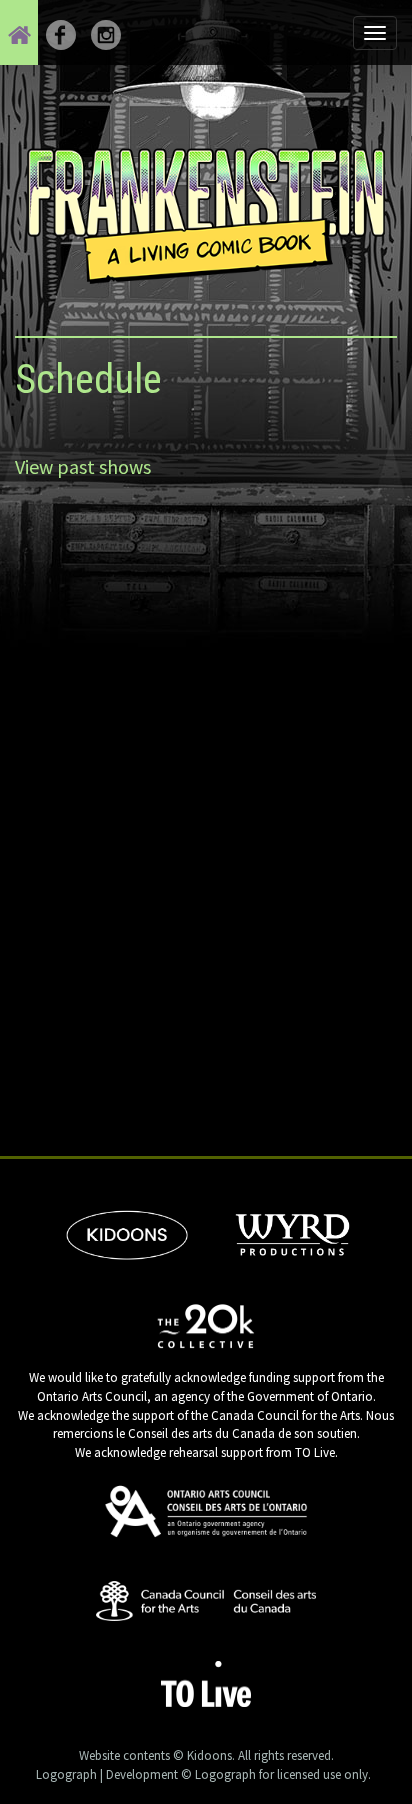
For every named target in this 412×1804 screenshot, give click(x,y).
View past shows (83, 466)
